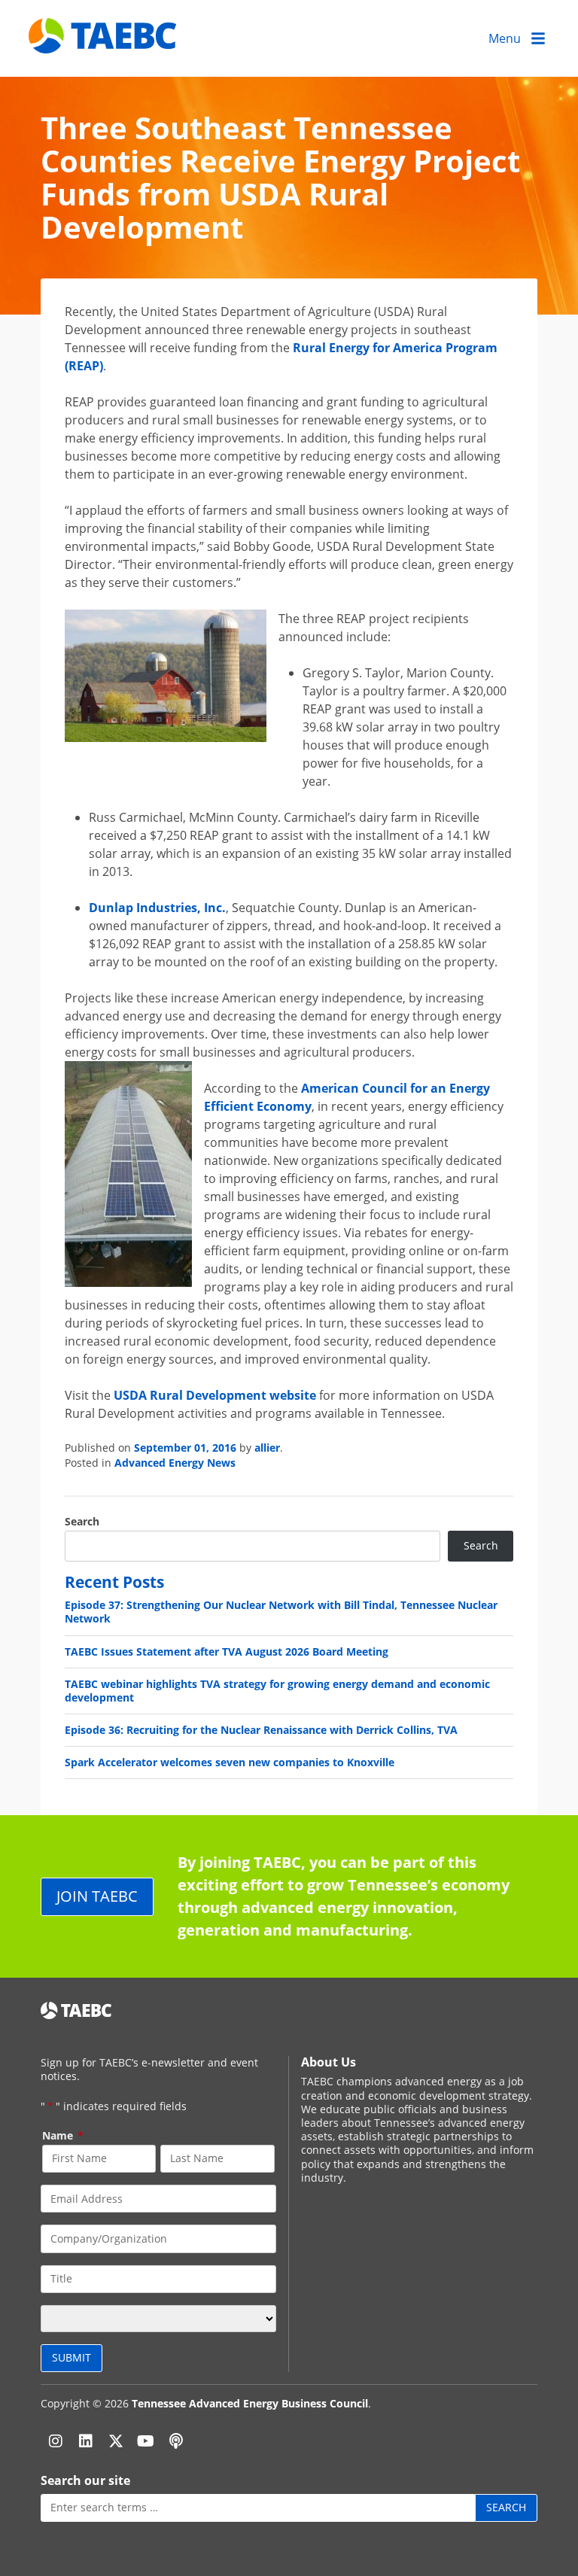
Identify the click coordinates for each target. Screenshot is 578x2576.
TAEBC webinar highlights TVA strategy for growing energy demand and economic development (277, 1691)
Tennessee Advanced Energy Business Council (250, 2403)
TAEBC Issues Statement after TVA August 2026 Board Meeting (227, 1651)
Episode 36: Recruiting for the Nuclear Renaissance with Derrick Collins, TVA (261, 1730)
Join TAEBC (97, 1896)
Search (82, 1522)
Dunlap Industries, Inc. (157, 908)
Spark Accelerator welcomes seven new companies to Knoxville (230, 1762)
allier (267, 1448)
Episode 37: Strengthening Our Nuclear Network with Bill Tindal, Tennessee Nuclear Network (281, 1612)
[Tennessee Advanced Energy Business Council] (104, 42)
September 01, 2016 (185, 1448)
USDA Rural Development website (215, 1395)
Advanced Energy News (175, 1463)
